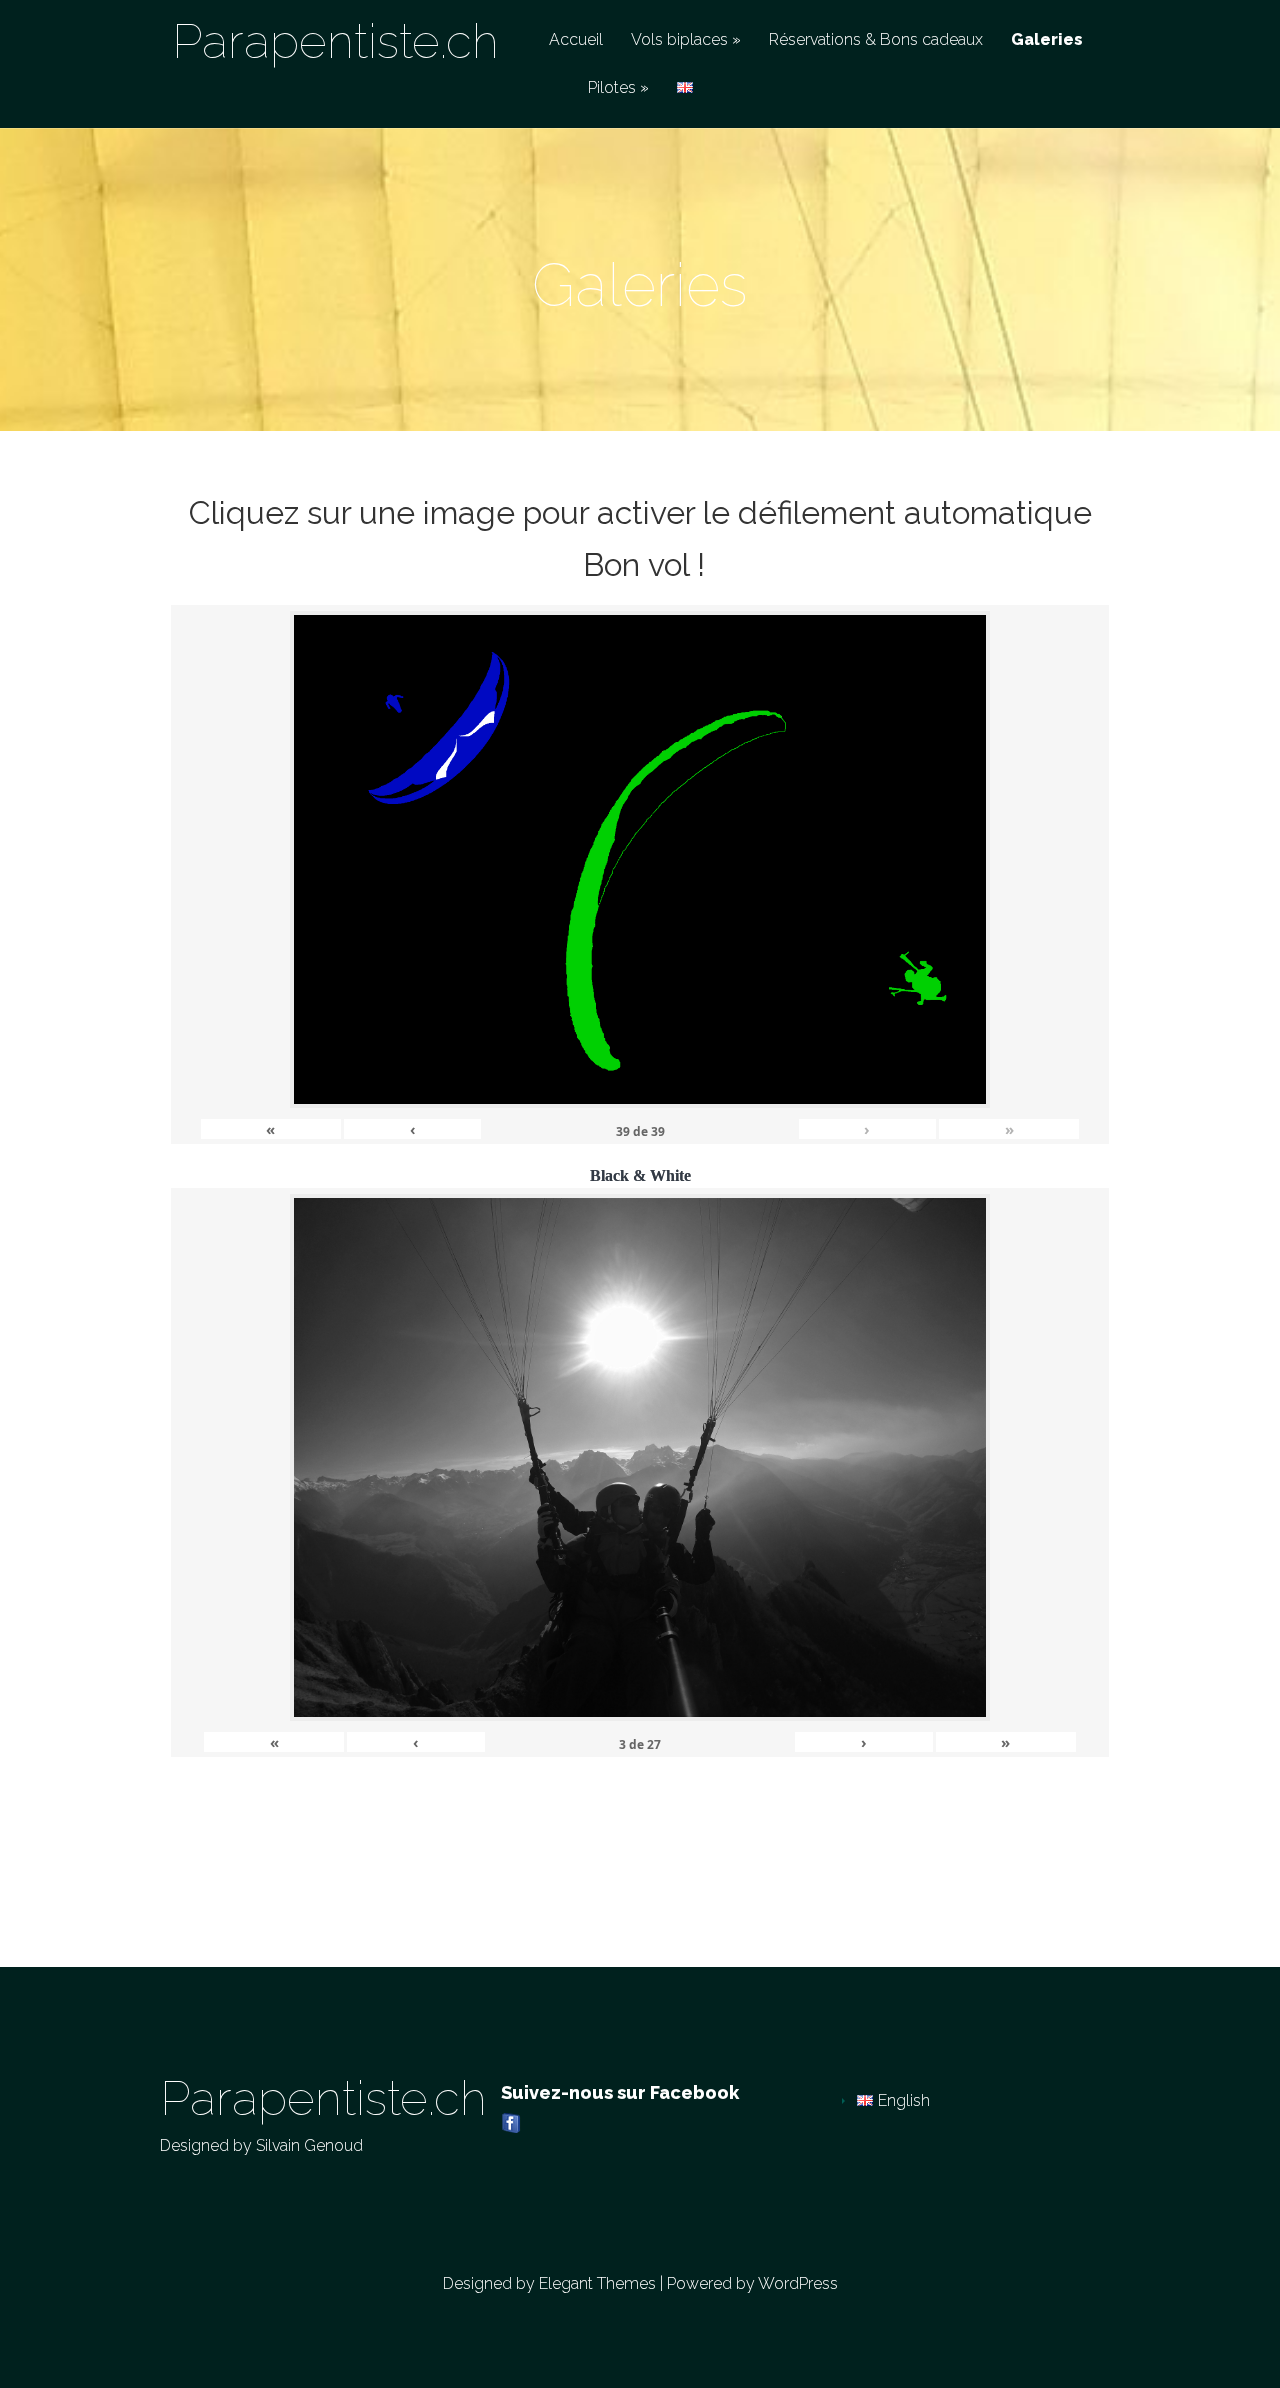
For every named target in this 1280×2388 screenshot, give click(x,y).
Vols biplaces (679, 40)
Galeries (1047, 40)
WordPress (798, 2283)
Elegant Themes (597, 2283)
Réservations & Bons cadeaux (876, 40)
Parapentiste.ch (335, 41)
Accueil (576, 40)
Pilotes (612, 88)
